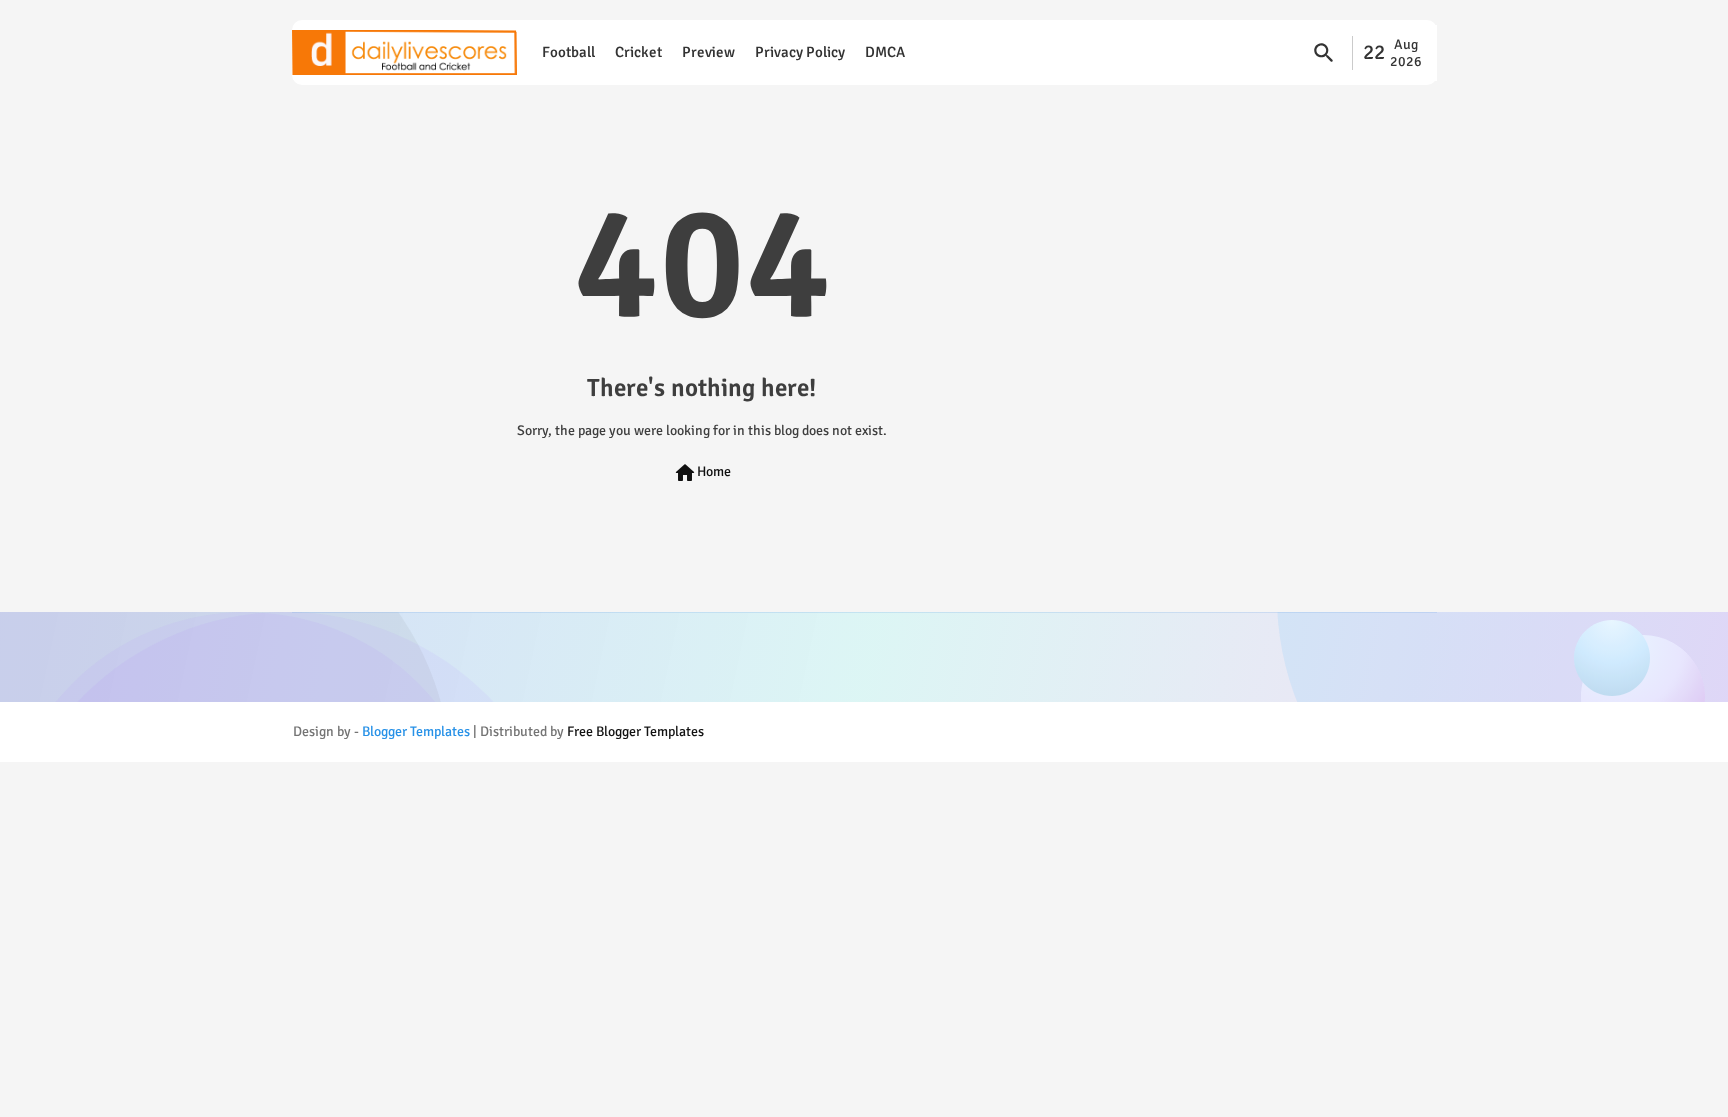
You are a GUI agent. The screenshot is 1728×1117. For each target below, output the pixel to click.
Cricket (638, 52)
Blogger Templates (416, 731)
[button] (1324, 53)
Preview (708, 52)
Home (702, 473)
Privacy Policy (800, 52)
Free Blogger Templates (635, 731)
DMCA (885, 52)
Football (568, 52)
